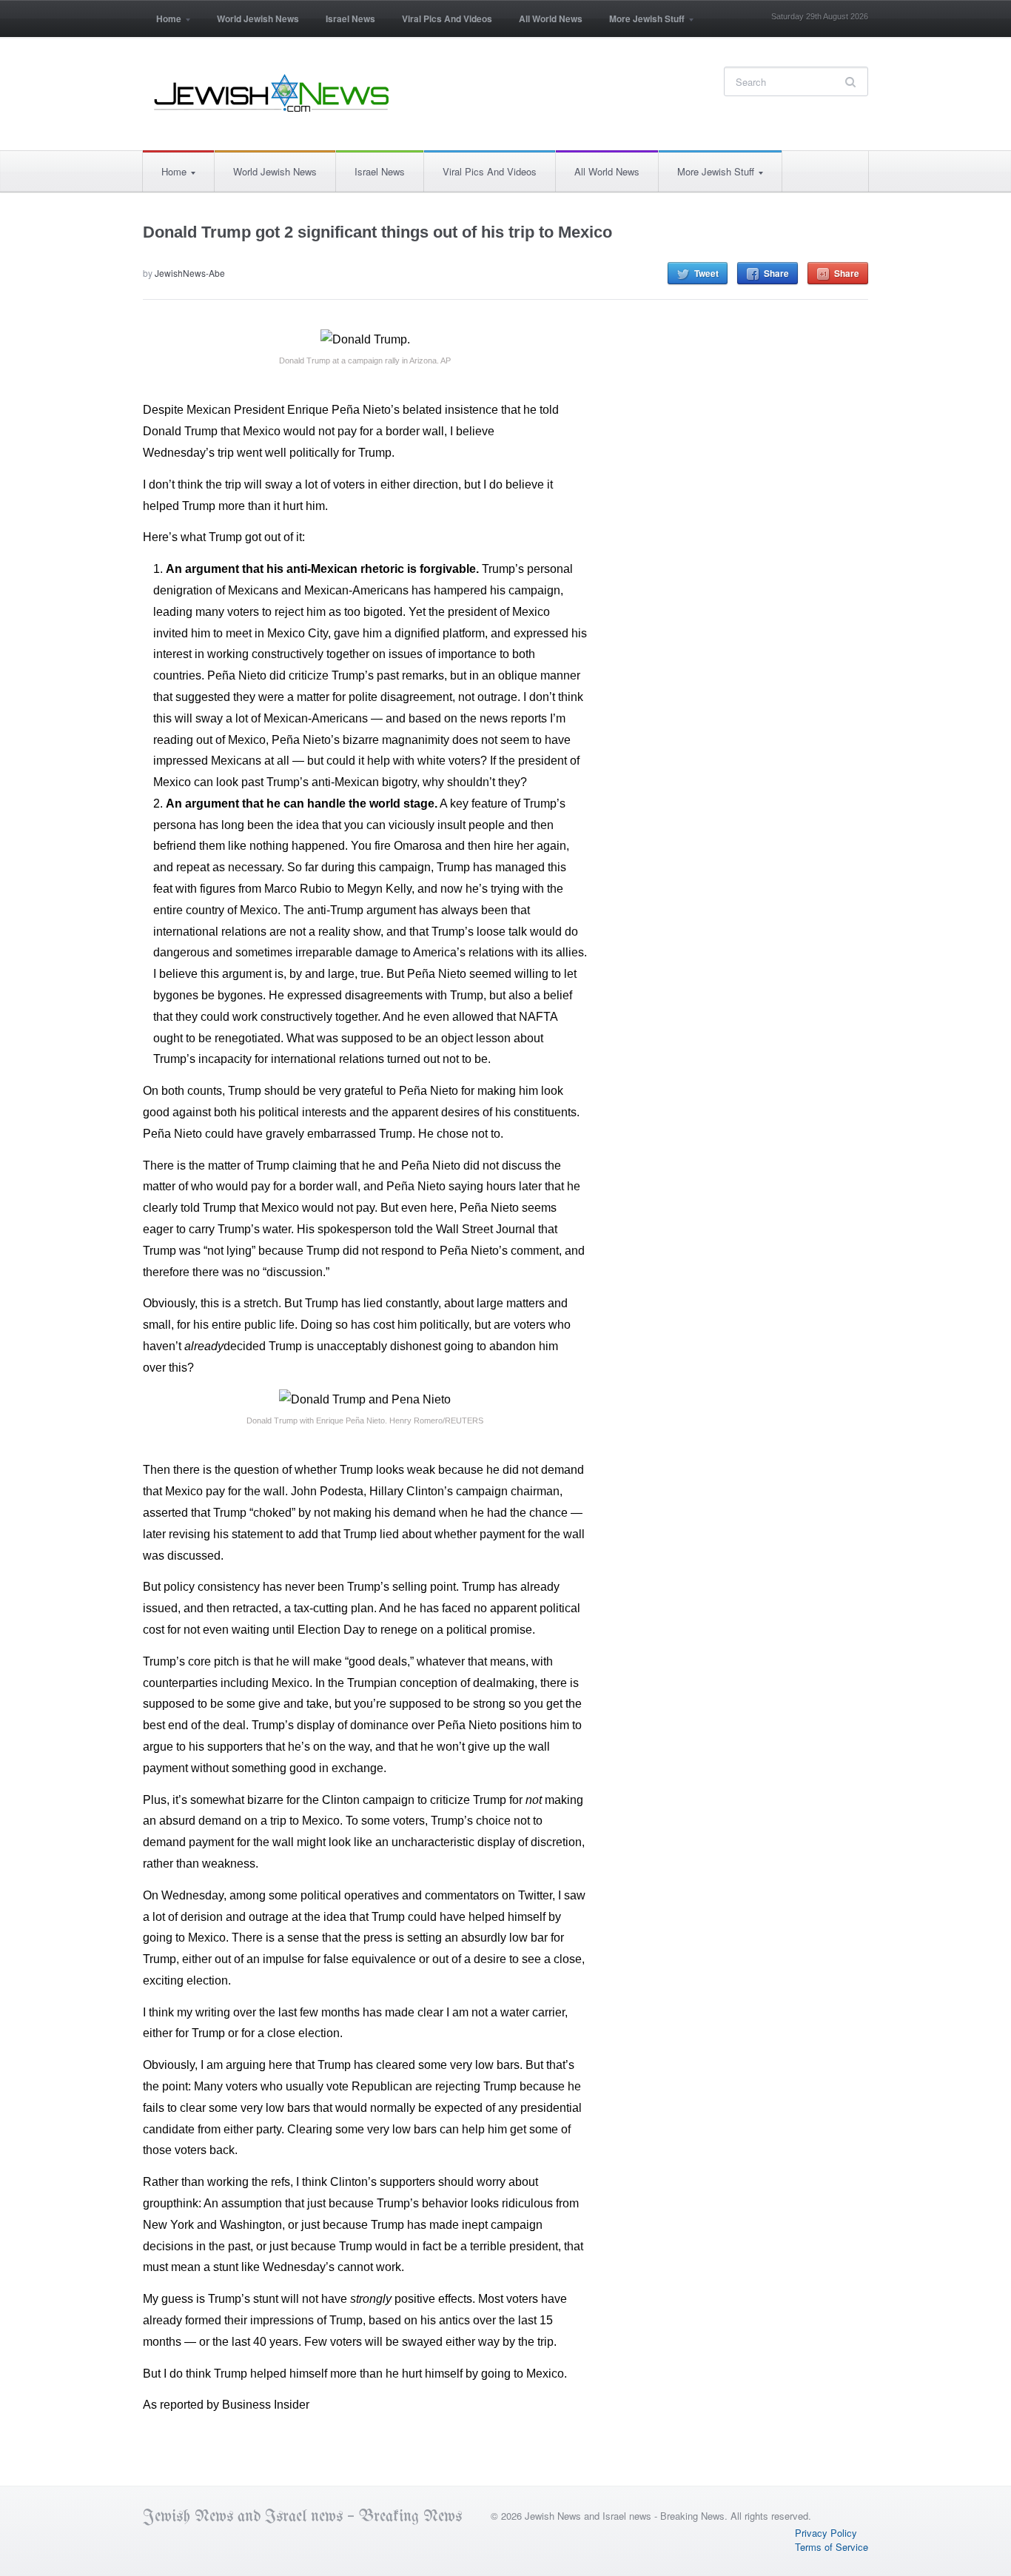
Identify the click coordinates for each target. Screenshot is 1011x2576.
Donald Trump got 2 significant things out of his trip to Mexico (377, 232)
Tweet (706, 273)
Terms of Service (832, 2547)
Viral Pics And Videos (447, 19)
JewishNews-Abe (190, 273)
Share (776, 273)
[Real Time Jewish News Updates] (272, 93)
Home (162, 23)
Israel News (350, 19)
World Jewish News (258, 19)
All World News (551, 19)
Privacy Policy (826, 2533)
